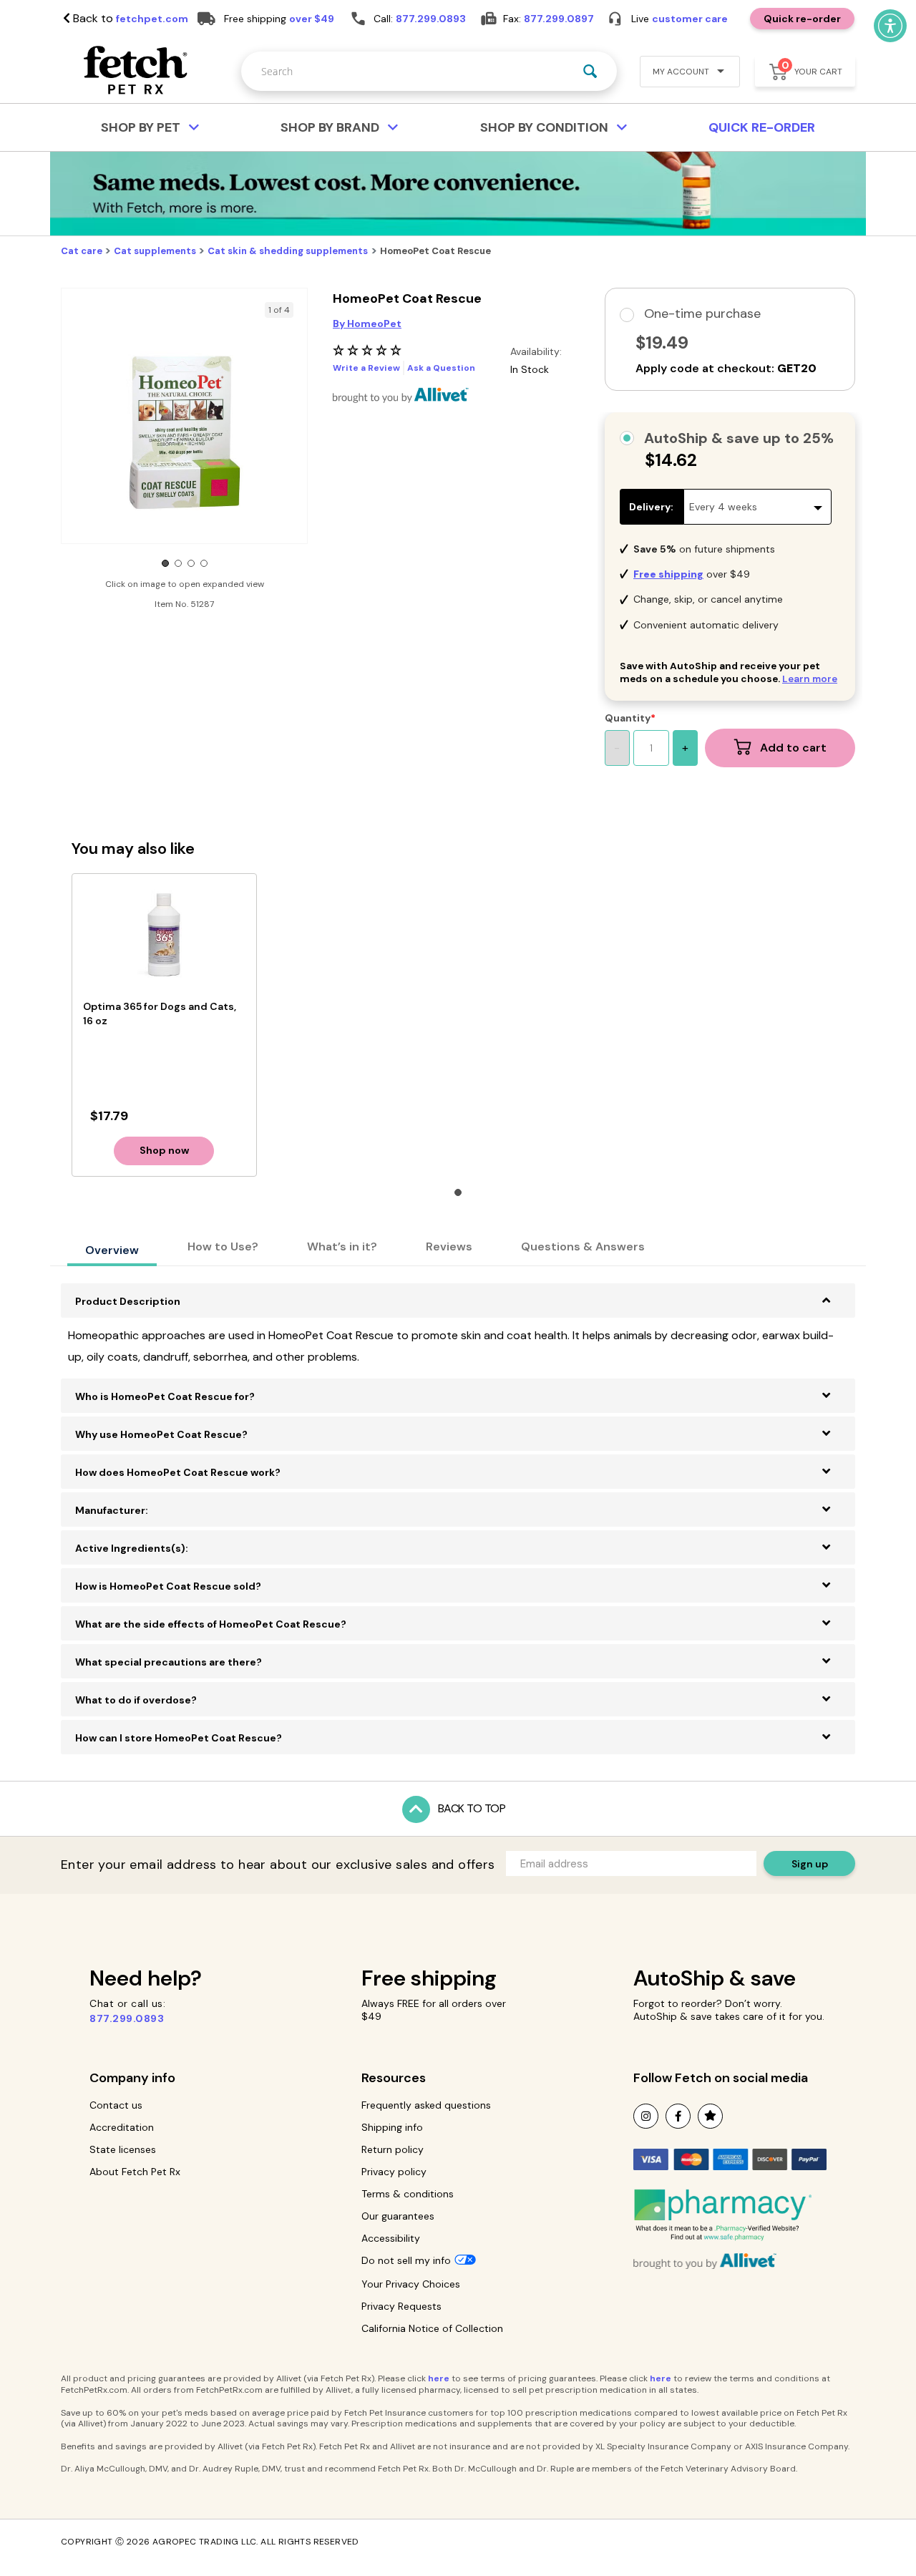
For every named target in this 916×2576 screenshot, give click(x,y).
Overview (112, 1250)
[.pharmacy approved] (723, 2215)
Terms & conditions (408, 2194)
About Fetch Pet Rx (135, 2172)
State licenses (123, 2149)
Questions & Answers (583, 1246)
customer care (690, 19)
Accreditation (122, 2127)
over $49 (312, 19)
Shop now (164, 1150)
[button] (684, 73)
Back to (129, 19)
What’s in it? (342, 1246)
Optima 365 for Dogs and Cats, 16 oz (160, 1014)
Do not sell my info (406, 2260)
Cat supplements (155, 251)
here (439, 2378)
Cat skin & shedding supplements (288, 251)
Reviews (449, 1246)
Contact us (116, 2105)
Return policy (393, 2149)
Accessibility (391, 2238)
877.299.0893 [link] (431, 19)
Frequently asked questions (426, 2105)
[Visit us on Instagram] (646, 2116)
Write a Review (366, 368)
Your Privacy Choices (411, 2284)
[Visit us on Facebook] (678, 2116)
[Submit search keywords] (590, 71)
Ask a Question (441, 368)
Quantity (628, 718)
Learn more (810, 679)
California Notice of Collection (432, 2328)
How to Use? (223, 1246)
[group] (184, 431)
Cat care (82, 251)
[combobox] (429, 71)
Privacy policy (394, 2172)
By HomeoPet (367, 324)
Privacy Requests (401, 2306)
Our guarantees (398, 2216)
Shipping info (392, 2127)
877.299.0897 (559, 19)
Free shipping (429, 1978)
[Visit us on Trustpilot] (710, 2116)
